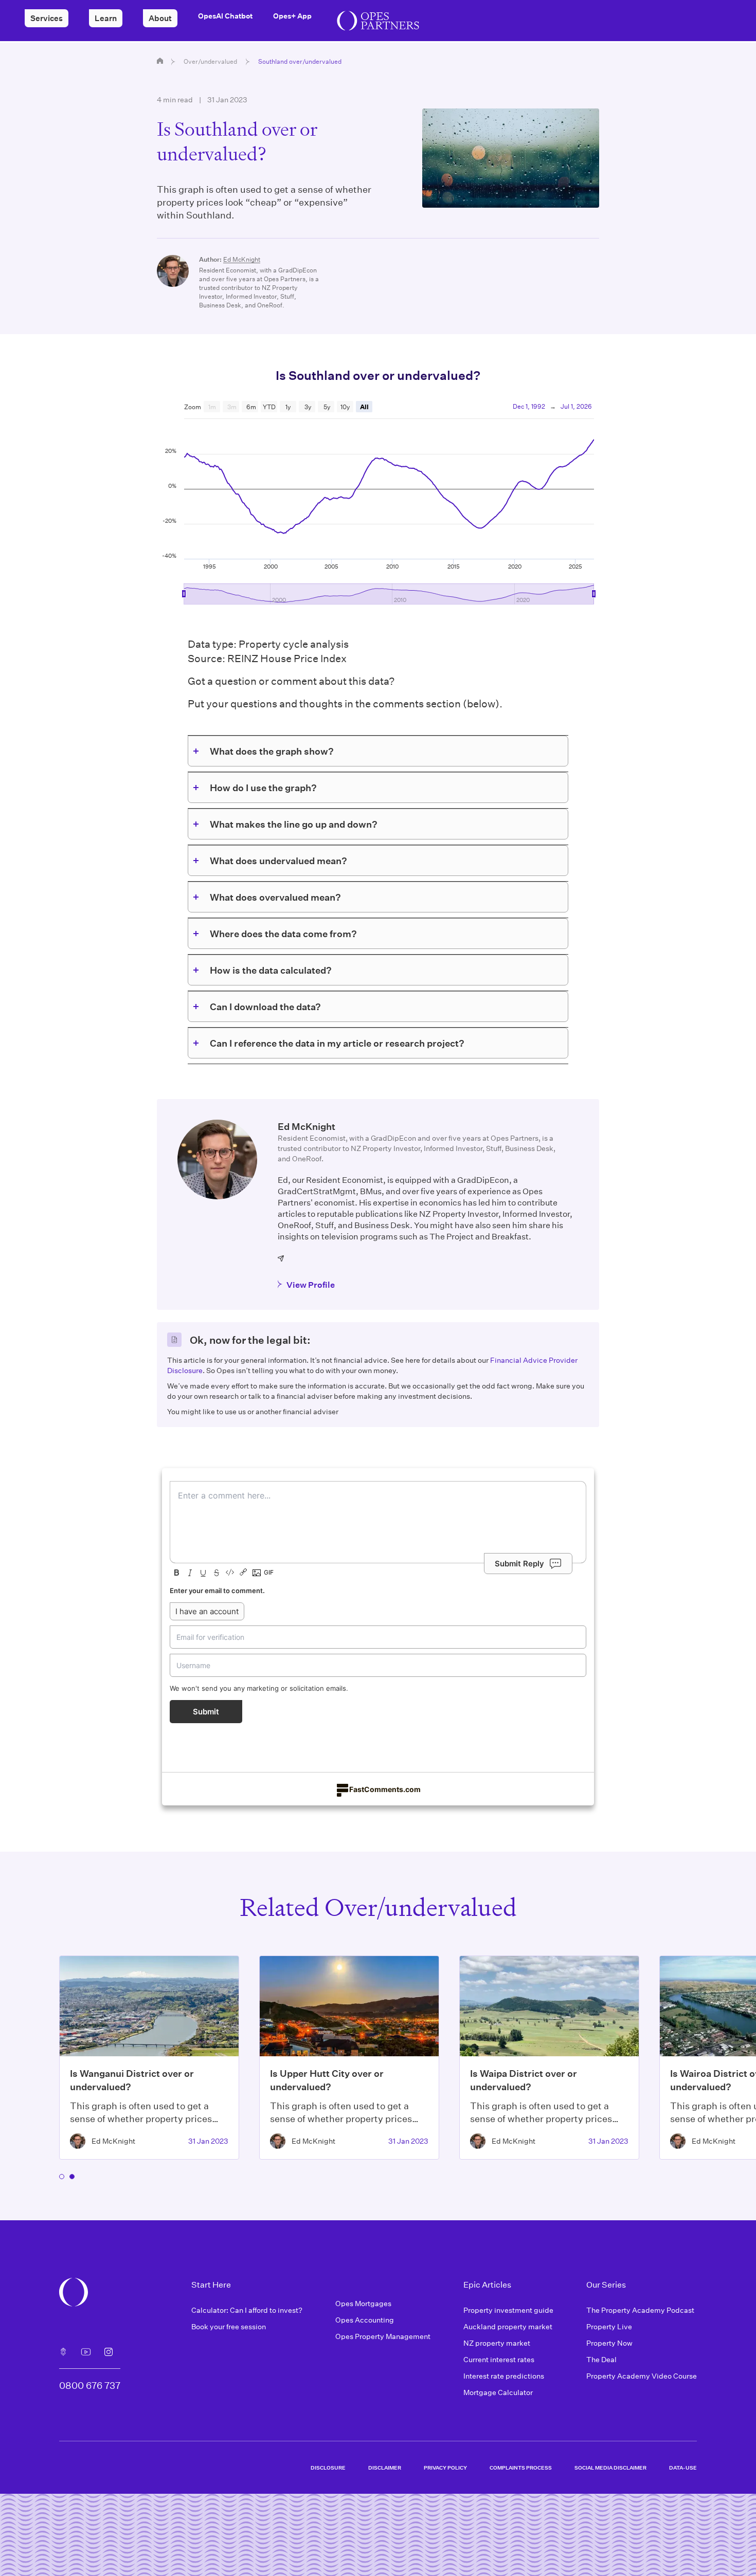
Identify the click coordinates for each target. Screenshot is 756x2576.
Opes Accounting (365, 2320)
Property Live (609, 2326)
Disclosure (328, 2468)
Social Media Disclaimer (610, 2468)
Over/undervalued (210, 61)
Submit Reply (519, 1564)
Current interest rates (499, 2359)
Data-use (683, 2468)
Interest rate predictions (504, 2376)
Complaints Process (521, 2468)
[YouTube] (86, 2352)
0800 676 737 (90, 2385)
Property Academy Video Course (642, 2376)
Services (47, 18)
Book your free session (229, 2326)
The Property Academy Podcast (640, 2310)
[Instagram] (109, 2352)
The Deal (601, 2359)
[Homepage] (160, 61)
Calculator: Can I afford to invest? (247, 2310)
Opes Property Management (383, 2336)
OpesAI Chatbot (225, 16)
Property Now (609, 2343)
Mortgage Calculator (498, 2392)
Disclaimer (385, 2468)
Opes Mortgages (363, 2303)
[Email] (281, 1258)
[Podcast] (63, 2352)
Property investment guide (508, 2310)
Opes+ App (292, 16)
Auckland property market (508, 2326)
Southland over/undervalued (300, 61)
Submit (206, 1712)
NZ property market (497, 2343)
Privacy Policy (445, 2468)
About (160, 18)
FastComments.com (385, 1789)
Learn (106, 18)
